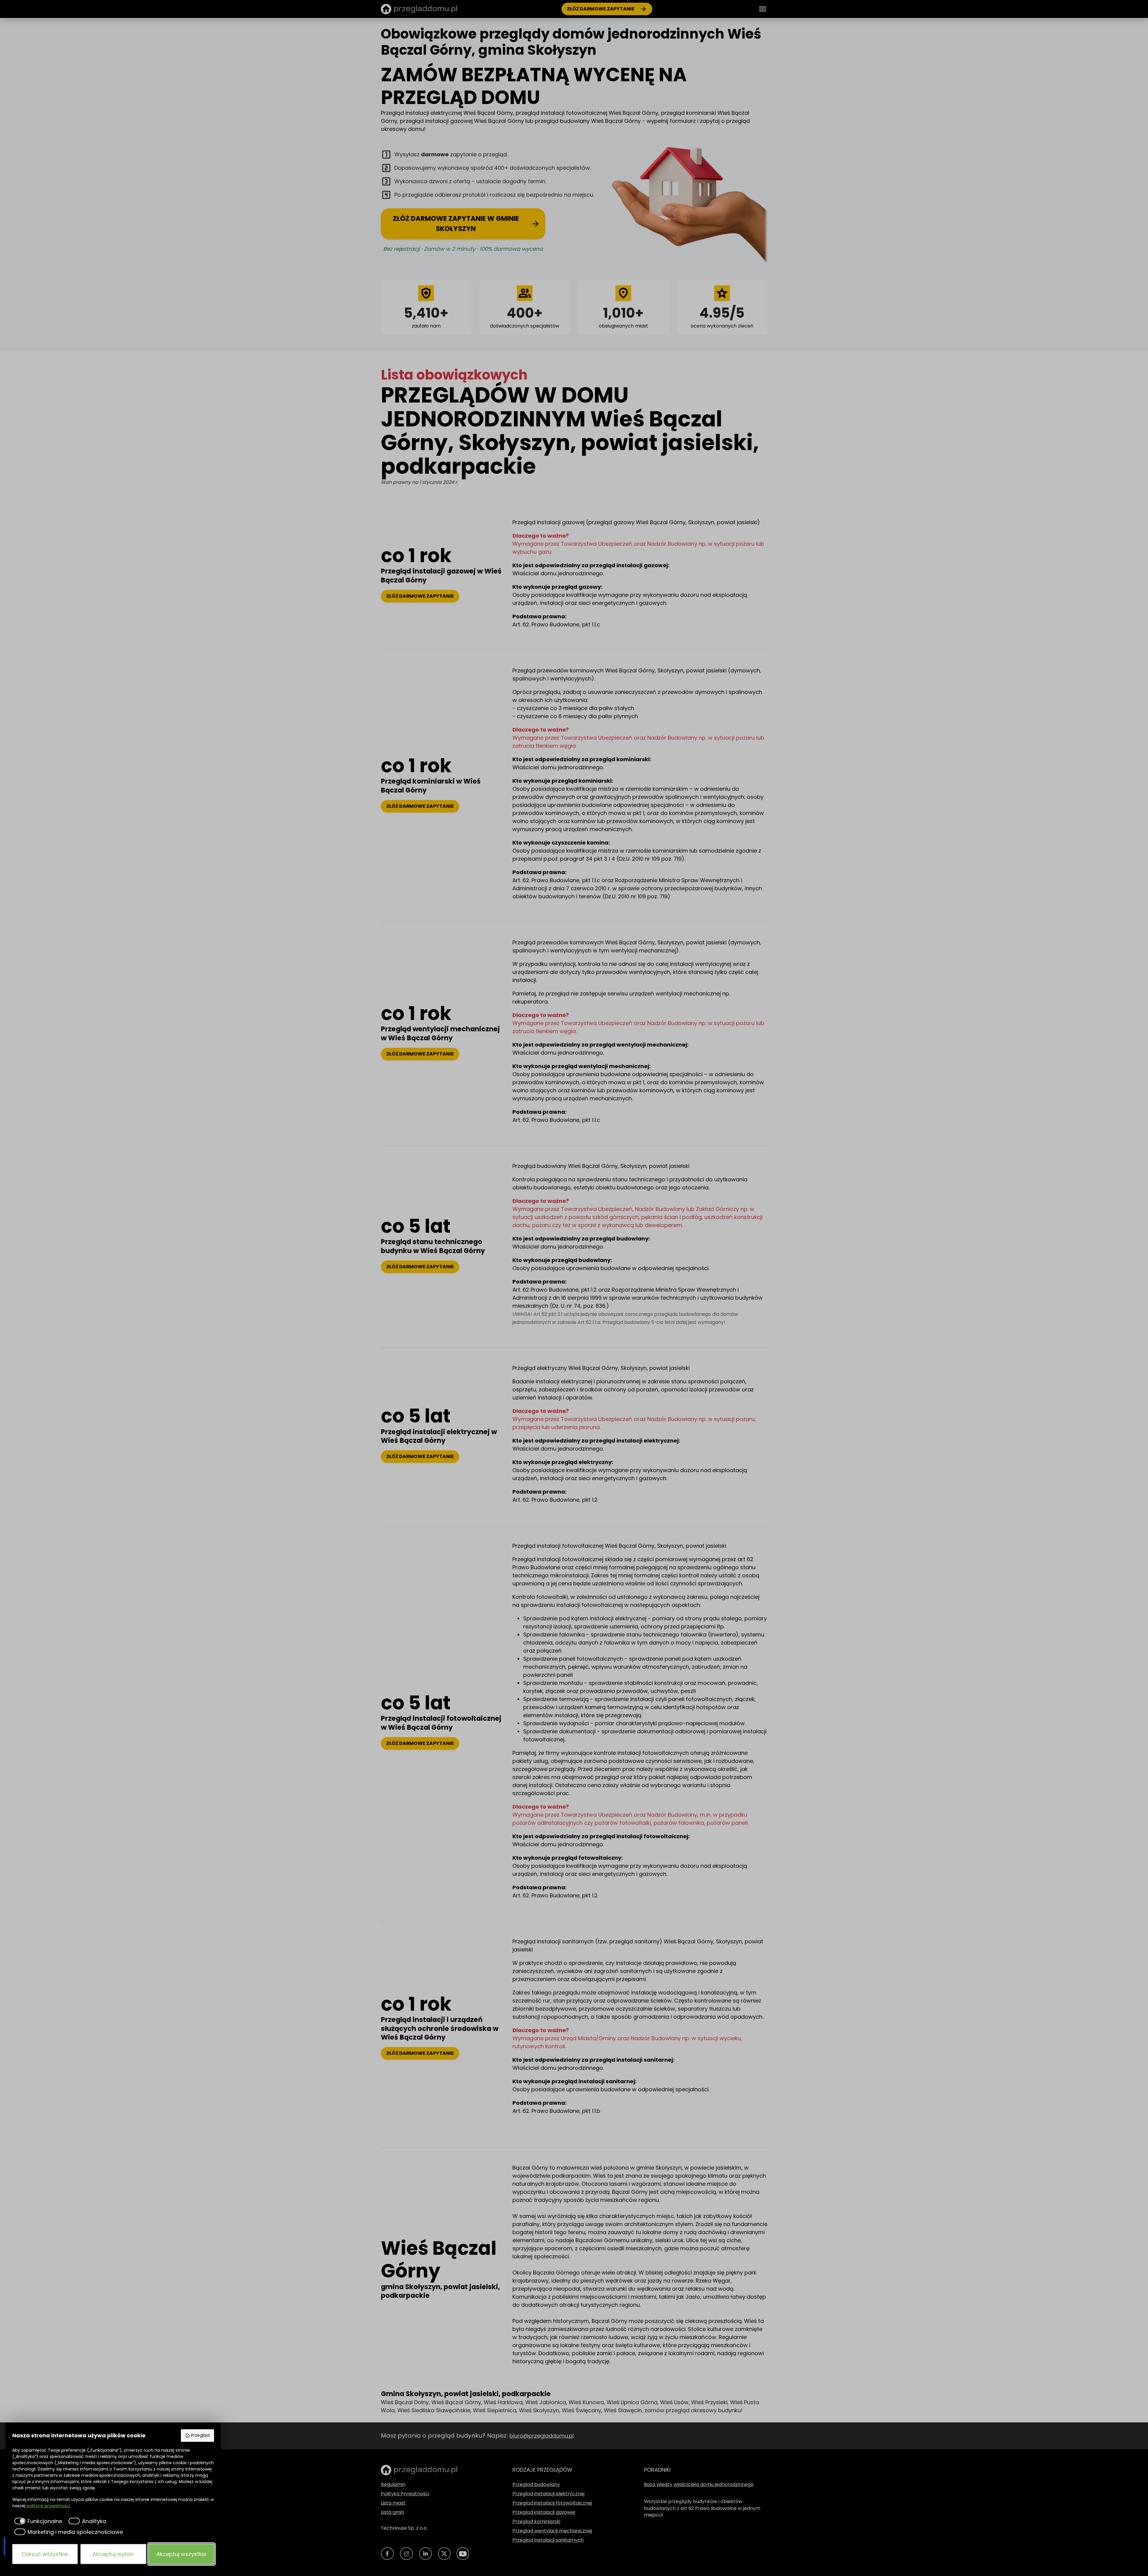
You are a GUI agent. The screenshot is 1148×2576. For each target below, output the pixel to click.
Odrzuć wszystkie (45, 2554)
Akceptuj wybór (113, 2554)
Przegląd (200, 2435)
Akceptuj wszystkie (181, 2554)
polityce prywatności (48, 2506)
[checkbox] (37, 2521)
